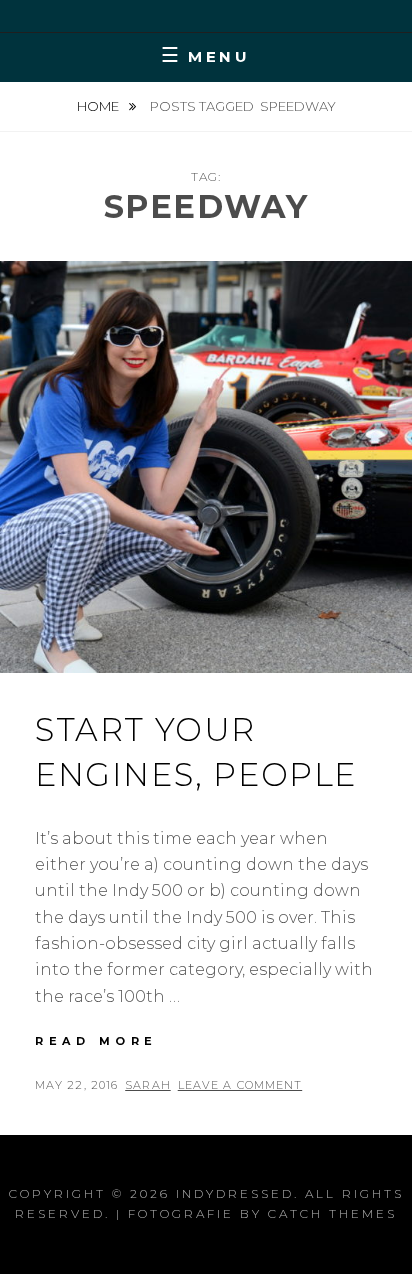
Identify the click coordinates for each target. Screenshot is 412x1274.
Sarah (148, 1085)
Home (99, 106)
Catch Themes (332, 1213)
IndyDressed (235, 1193)
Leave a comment (240, 1085)
